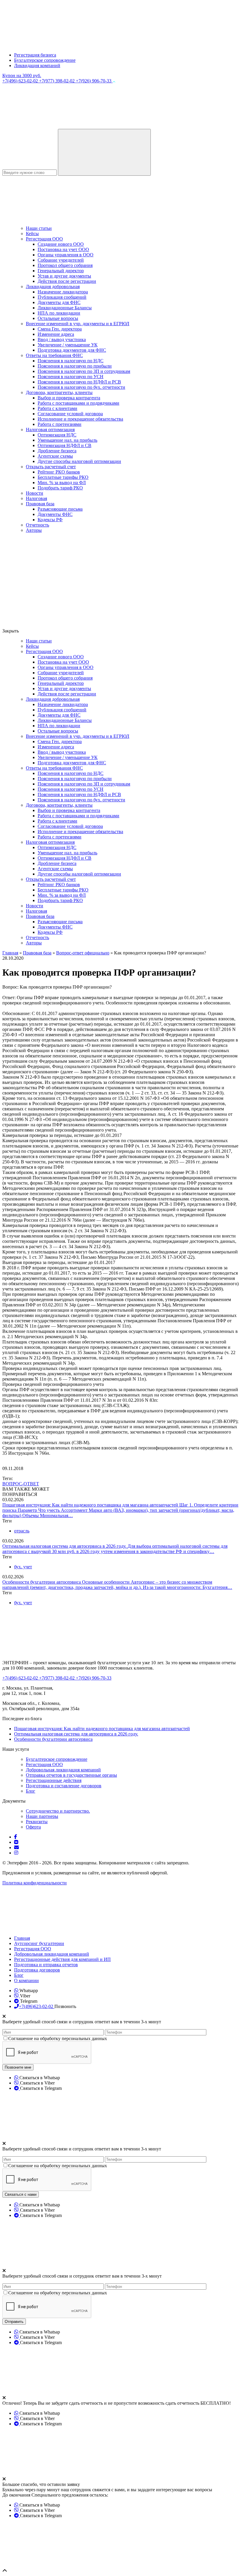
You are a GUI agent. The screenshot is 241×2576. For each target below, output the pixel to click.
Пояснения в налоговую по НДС (71, 361)
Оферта (33, 1827)
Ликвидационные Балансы (65, 308)
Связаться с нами (21, 2194)
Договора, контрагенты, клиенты (59, 392)
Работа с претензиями (60, 424)
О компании (26, 1980)
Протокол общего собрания (65, 265)
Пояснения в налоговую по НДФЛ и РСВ (79, 382)
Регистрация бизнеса (35, 55)
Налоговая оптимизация (50, 430)
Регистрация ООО (44, 239)
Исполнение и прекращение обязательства (80, 419)
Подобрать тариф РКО (60, 488)
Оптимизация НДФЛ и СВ (65, 445)
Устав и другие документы (64, 276)
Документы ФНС (55, 514)
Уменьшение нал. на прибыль (67, 440)
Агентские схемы (55, 456)
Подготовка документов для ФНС (72, 350)
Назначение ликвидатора (63, 292)
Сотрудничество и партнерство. (58, 1811)
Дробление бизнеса (57, 451)
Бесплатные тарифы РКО (63, 477)
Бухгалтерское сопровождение (45, 60)
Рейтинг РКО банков (59, 472)
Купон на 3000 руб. (22, 75)
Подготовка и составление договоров (64, 1786)
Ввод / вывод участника (62, 339)
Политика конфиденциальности (35, 1883)
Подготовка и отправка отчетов (46, 1965)
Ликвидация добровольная (53, 287)
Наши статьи (39, 228)
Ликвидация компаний (37, 65)
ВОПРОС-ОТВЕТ (21, 1484)
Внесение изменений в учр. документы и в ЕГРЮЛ (78, 324)
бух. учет (23, 1567)
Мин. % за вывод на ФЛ (62, 483)
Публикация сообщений (62, 297)
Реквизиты (37, 1822)
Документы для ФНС (59, 302)
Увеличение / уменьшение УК (68, 345)
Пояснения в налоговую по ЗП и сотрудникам (84, 371)
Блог (31, 1791)
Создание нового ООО (61, 244)
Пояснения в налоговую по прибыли (75, 366)
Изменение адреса (56, 334)
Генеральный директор (61, 271)
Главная (22, 1938)
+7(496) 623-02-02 (21, 81)
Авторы (34, 530)
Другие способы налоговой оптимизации (79, 461)
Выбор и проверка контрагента (69, 398)
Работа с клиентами (57, 408)
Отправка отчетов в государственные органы (71, 1775)
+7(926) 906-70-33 (94, 81)
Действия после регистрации (67, 281)
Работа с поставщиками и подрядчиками (78, 403)
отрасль (22, 1531)
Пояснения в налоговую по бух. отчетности (81, 387)
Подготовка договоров (37, 1970)
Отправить (14, 2322)
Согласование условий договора (70, 414)
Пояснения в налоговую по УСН (71, 377)
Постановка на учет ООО (63, 249)
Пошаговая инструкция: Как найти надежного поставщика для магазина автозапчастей (91, 1505)
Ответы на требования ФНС (54, 355)
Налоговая (36, 498)
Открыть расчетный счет (51, 467)
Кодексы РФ (50, 520)
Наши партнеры (42, 1816)
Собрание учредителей (61, 260)
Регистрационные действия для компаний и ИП (62, 1959)
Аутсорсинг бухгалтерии (39, 1943)
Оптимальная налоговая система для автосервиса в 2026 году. (65, 1546)
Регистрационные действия (54, 1780)
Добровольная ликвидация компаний (63, 1770)
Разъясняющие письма (60, 509)
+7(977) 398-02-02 (57, 81)
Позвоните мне (18, 2067)
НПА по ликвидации (59, 313)
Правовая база (40, 504)
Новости (35, 493)
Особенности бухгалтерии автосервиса (42, 1582)
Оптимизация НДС (57, 435)
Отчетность (37, 525)
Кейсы (32, 234)
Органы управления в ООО (66, 255)
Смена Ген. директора (60, 329)
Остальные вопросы (58, 318)
